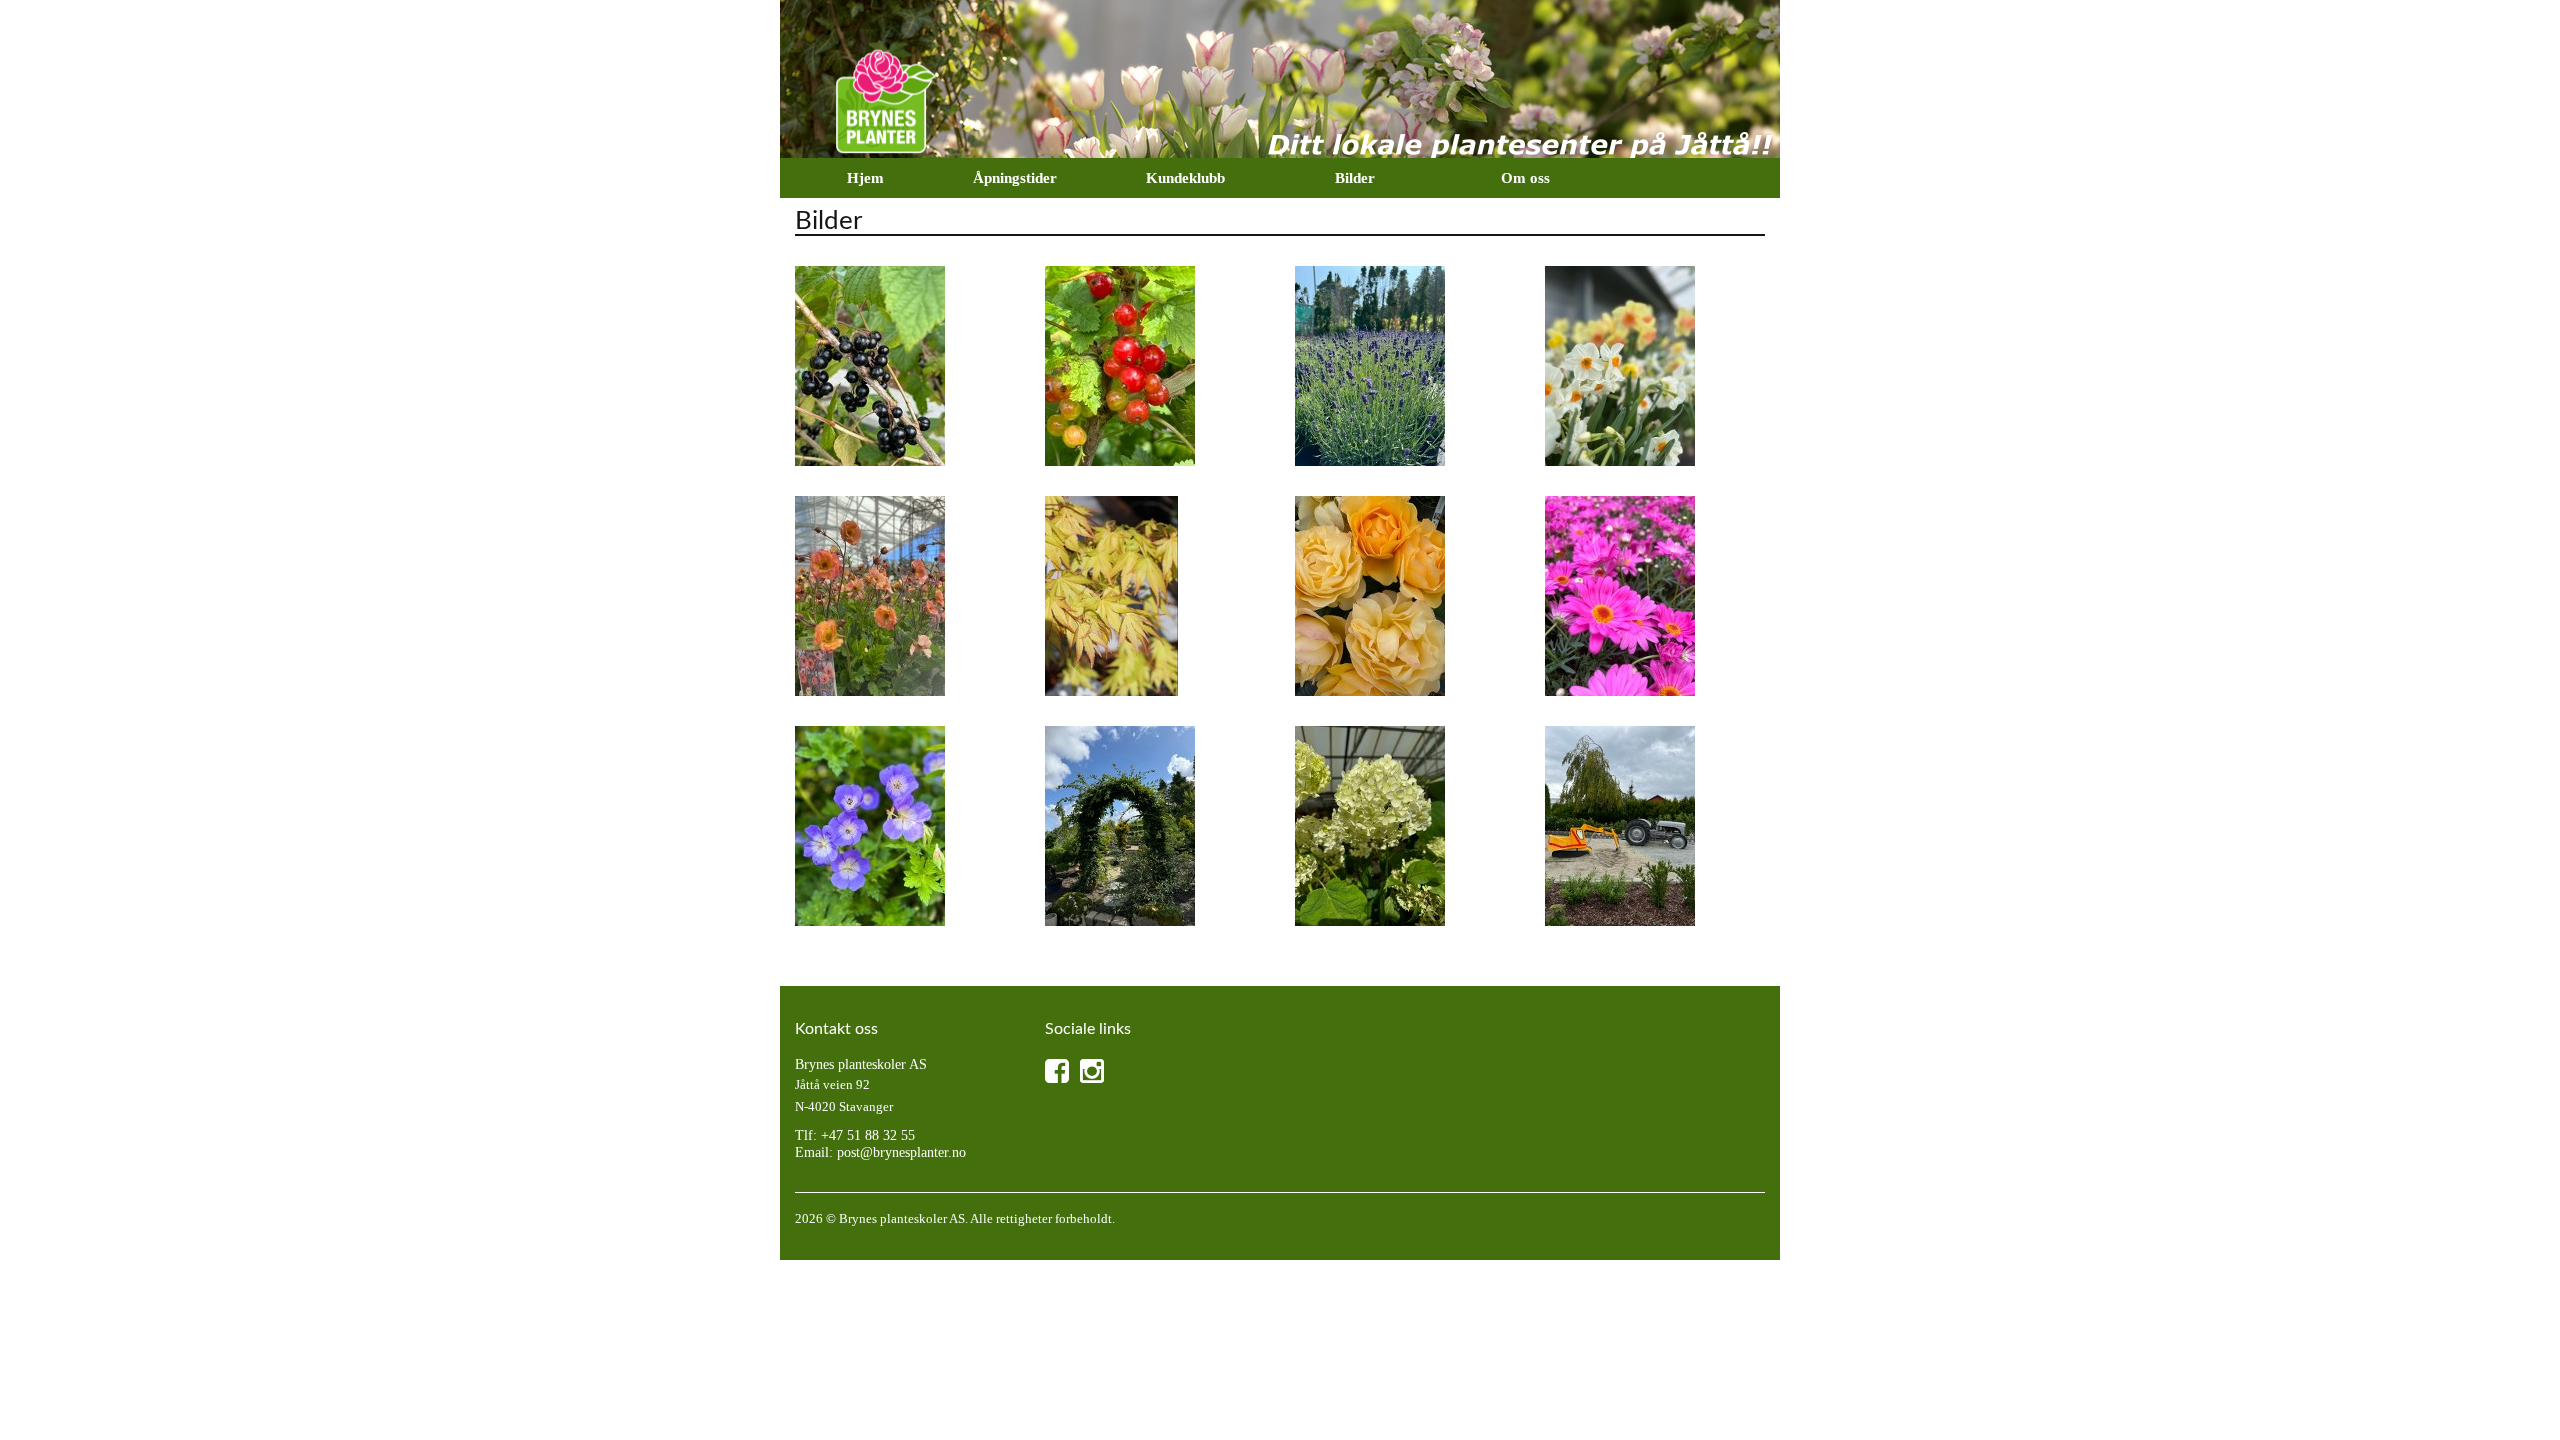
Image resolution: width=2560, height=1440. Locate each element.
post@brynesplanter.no (901, 1152)
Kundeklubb (1185, 178)
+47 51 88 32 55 (868, 1135)
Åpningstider (1015, 178)
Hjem (865, 178)
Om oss (1525, 178)
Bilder (1355, 178)
